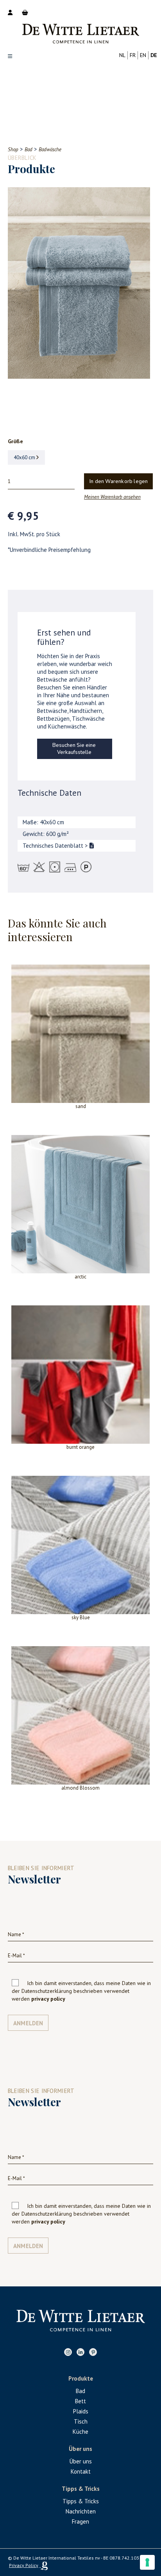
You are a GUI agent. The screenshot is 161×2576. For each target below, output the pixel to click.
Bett (80, 2401)
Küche (80, 2432)
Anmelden (28, 2023)
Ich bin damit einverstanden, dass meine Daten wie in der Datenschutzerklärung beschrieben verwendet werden (81, 1991)
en (143, 55)
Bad (80, 2391)
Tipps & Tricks (81, 2501)
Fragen (80, 2521)
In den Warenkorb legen (119, 482)
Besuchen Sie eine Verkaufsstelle (74, 749)
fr (133, 55)
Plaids (81, 2411)
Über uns (81, 2461)
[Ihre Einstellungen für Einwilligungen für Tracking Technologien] (147, 2562)
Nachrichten (81, 2511)
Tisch (81, 2421)
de (154, 55)
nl (122, 55)
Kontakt (81, 2471)
